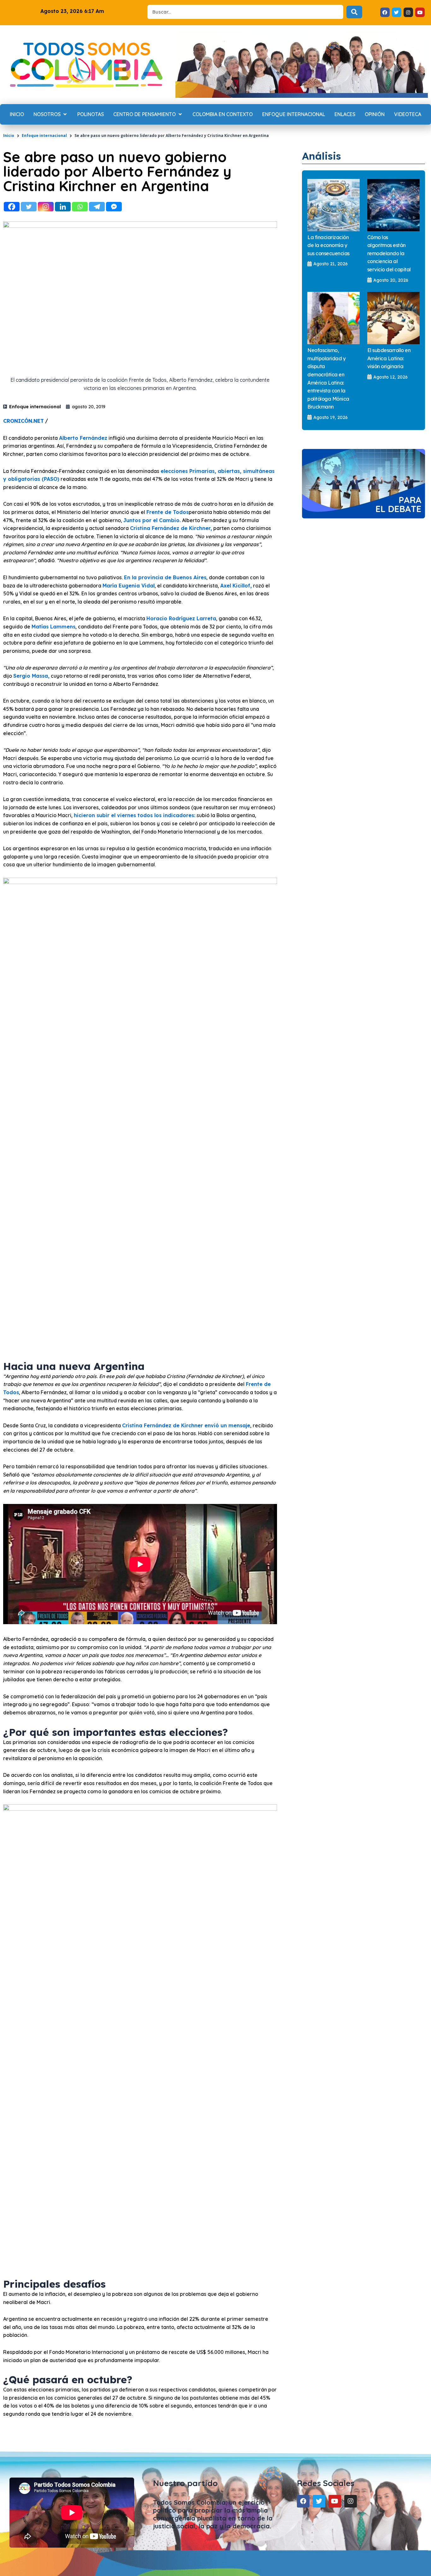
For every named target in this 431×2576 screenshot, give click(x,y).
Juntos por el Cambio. (152, 520)
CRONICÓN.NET (24, 421)
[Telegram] (97, 207)
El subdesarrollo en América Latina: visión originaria (389, 358)
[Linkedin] (63, 207)
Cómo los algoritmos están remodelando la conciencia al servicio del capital (389, 253)
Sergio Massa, (31, 676)
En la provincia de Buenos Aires (165, 577)
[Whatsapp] (80, 207)
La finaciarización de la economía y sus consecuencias (328, 245)
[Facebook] (12, 207)
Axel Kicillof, (236, 586)
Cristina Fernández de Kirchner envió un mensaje (186, 1425)
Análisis (322, 156)
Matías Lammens (53, 627)
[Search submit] (354, 12)
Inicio (9, 136)
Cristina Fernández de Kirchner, (171, 528)
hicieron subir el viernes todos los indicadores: (135, 815)
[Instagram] (46, 207)
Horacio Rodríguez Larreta (181, 618)
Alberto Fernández (83, 438)
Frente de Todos (168, 512)
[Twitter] (29, 207)
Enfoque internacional (44, 136)
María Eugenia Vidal (129, 586)
